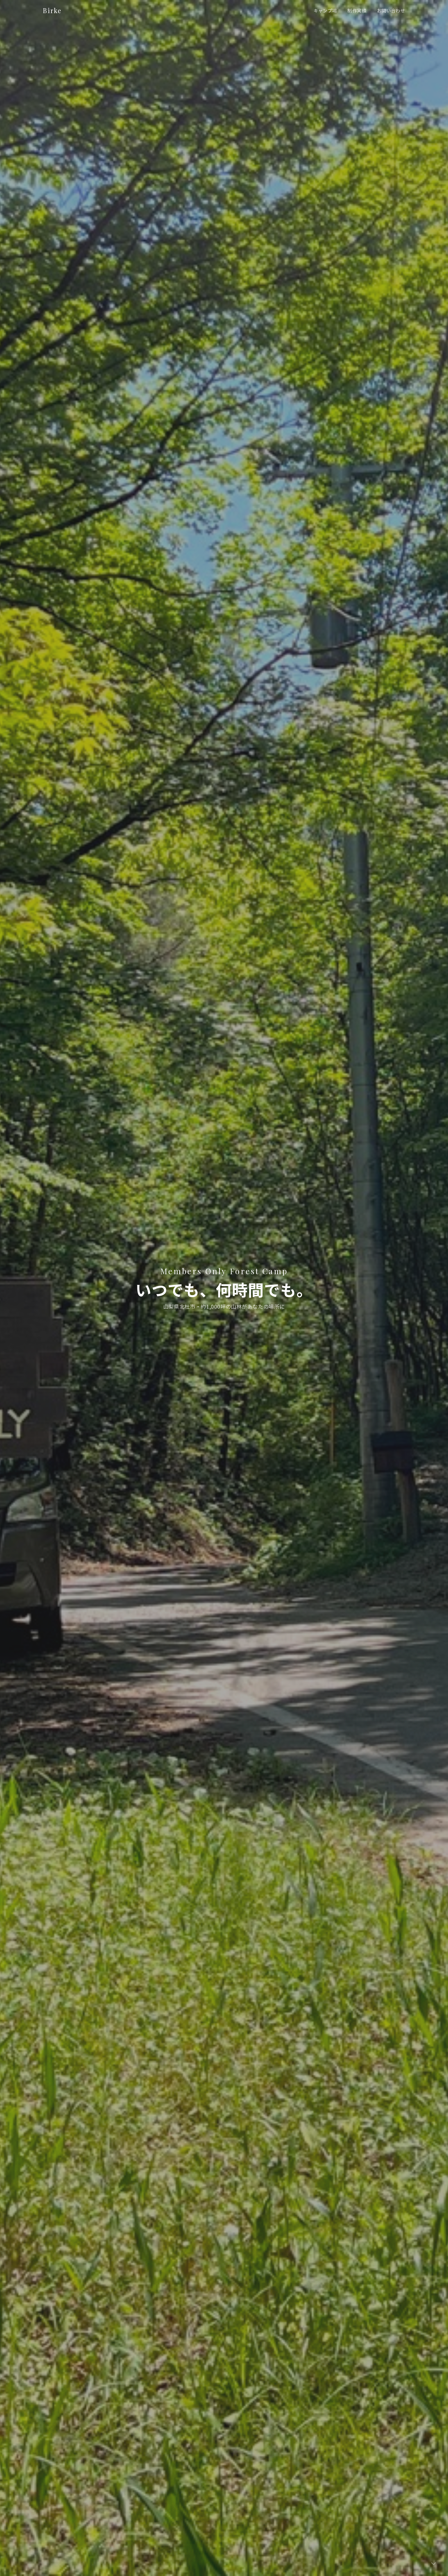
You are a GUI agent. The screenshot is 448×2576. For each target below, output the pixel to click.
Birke (52, 10)
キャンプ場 (325, 10)
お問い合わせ (391, 10)
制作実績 (357, 10)
